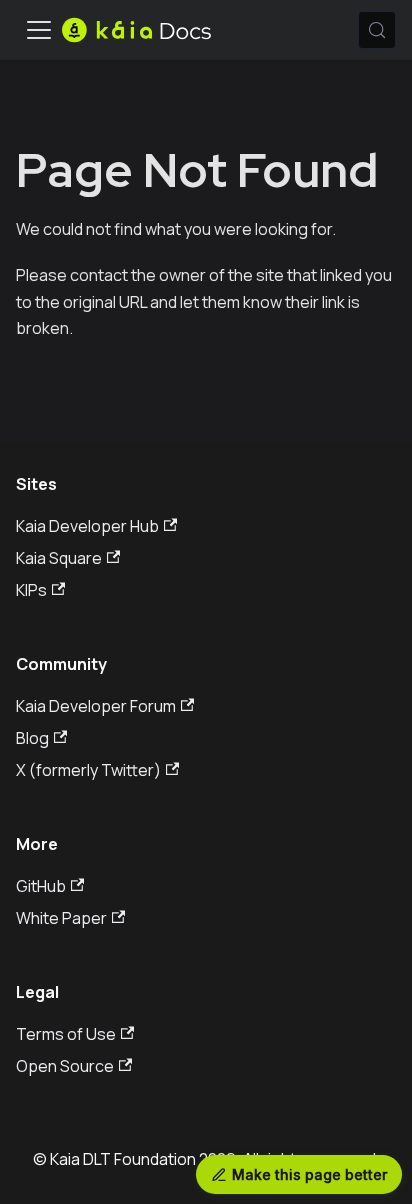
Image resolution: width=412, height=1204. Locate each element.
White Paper (61, 918)
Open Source (65, 1066)
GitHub (41, 886)
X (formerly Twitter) (88, 770)
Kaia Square (59, 558)
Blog (32, 738)
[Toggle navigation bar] (39, 30)
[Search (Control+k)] (377, 30)
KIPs (31, 590)
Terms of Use (66, 1034)
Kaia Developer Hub (87, 526)
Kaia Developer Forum (96, 706)
